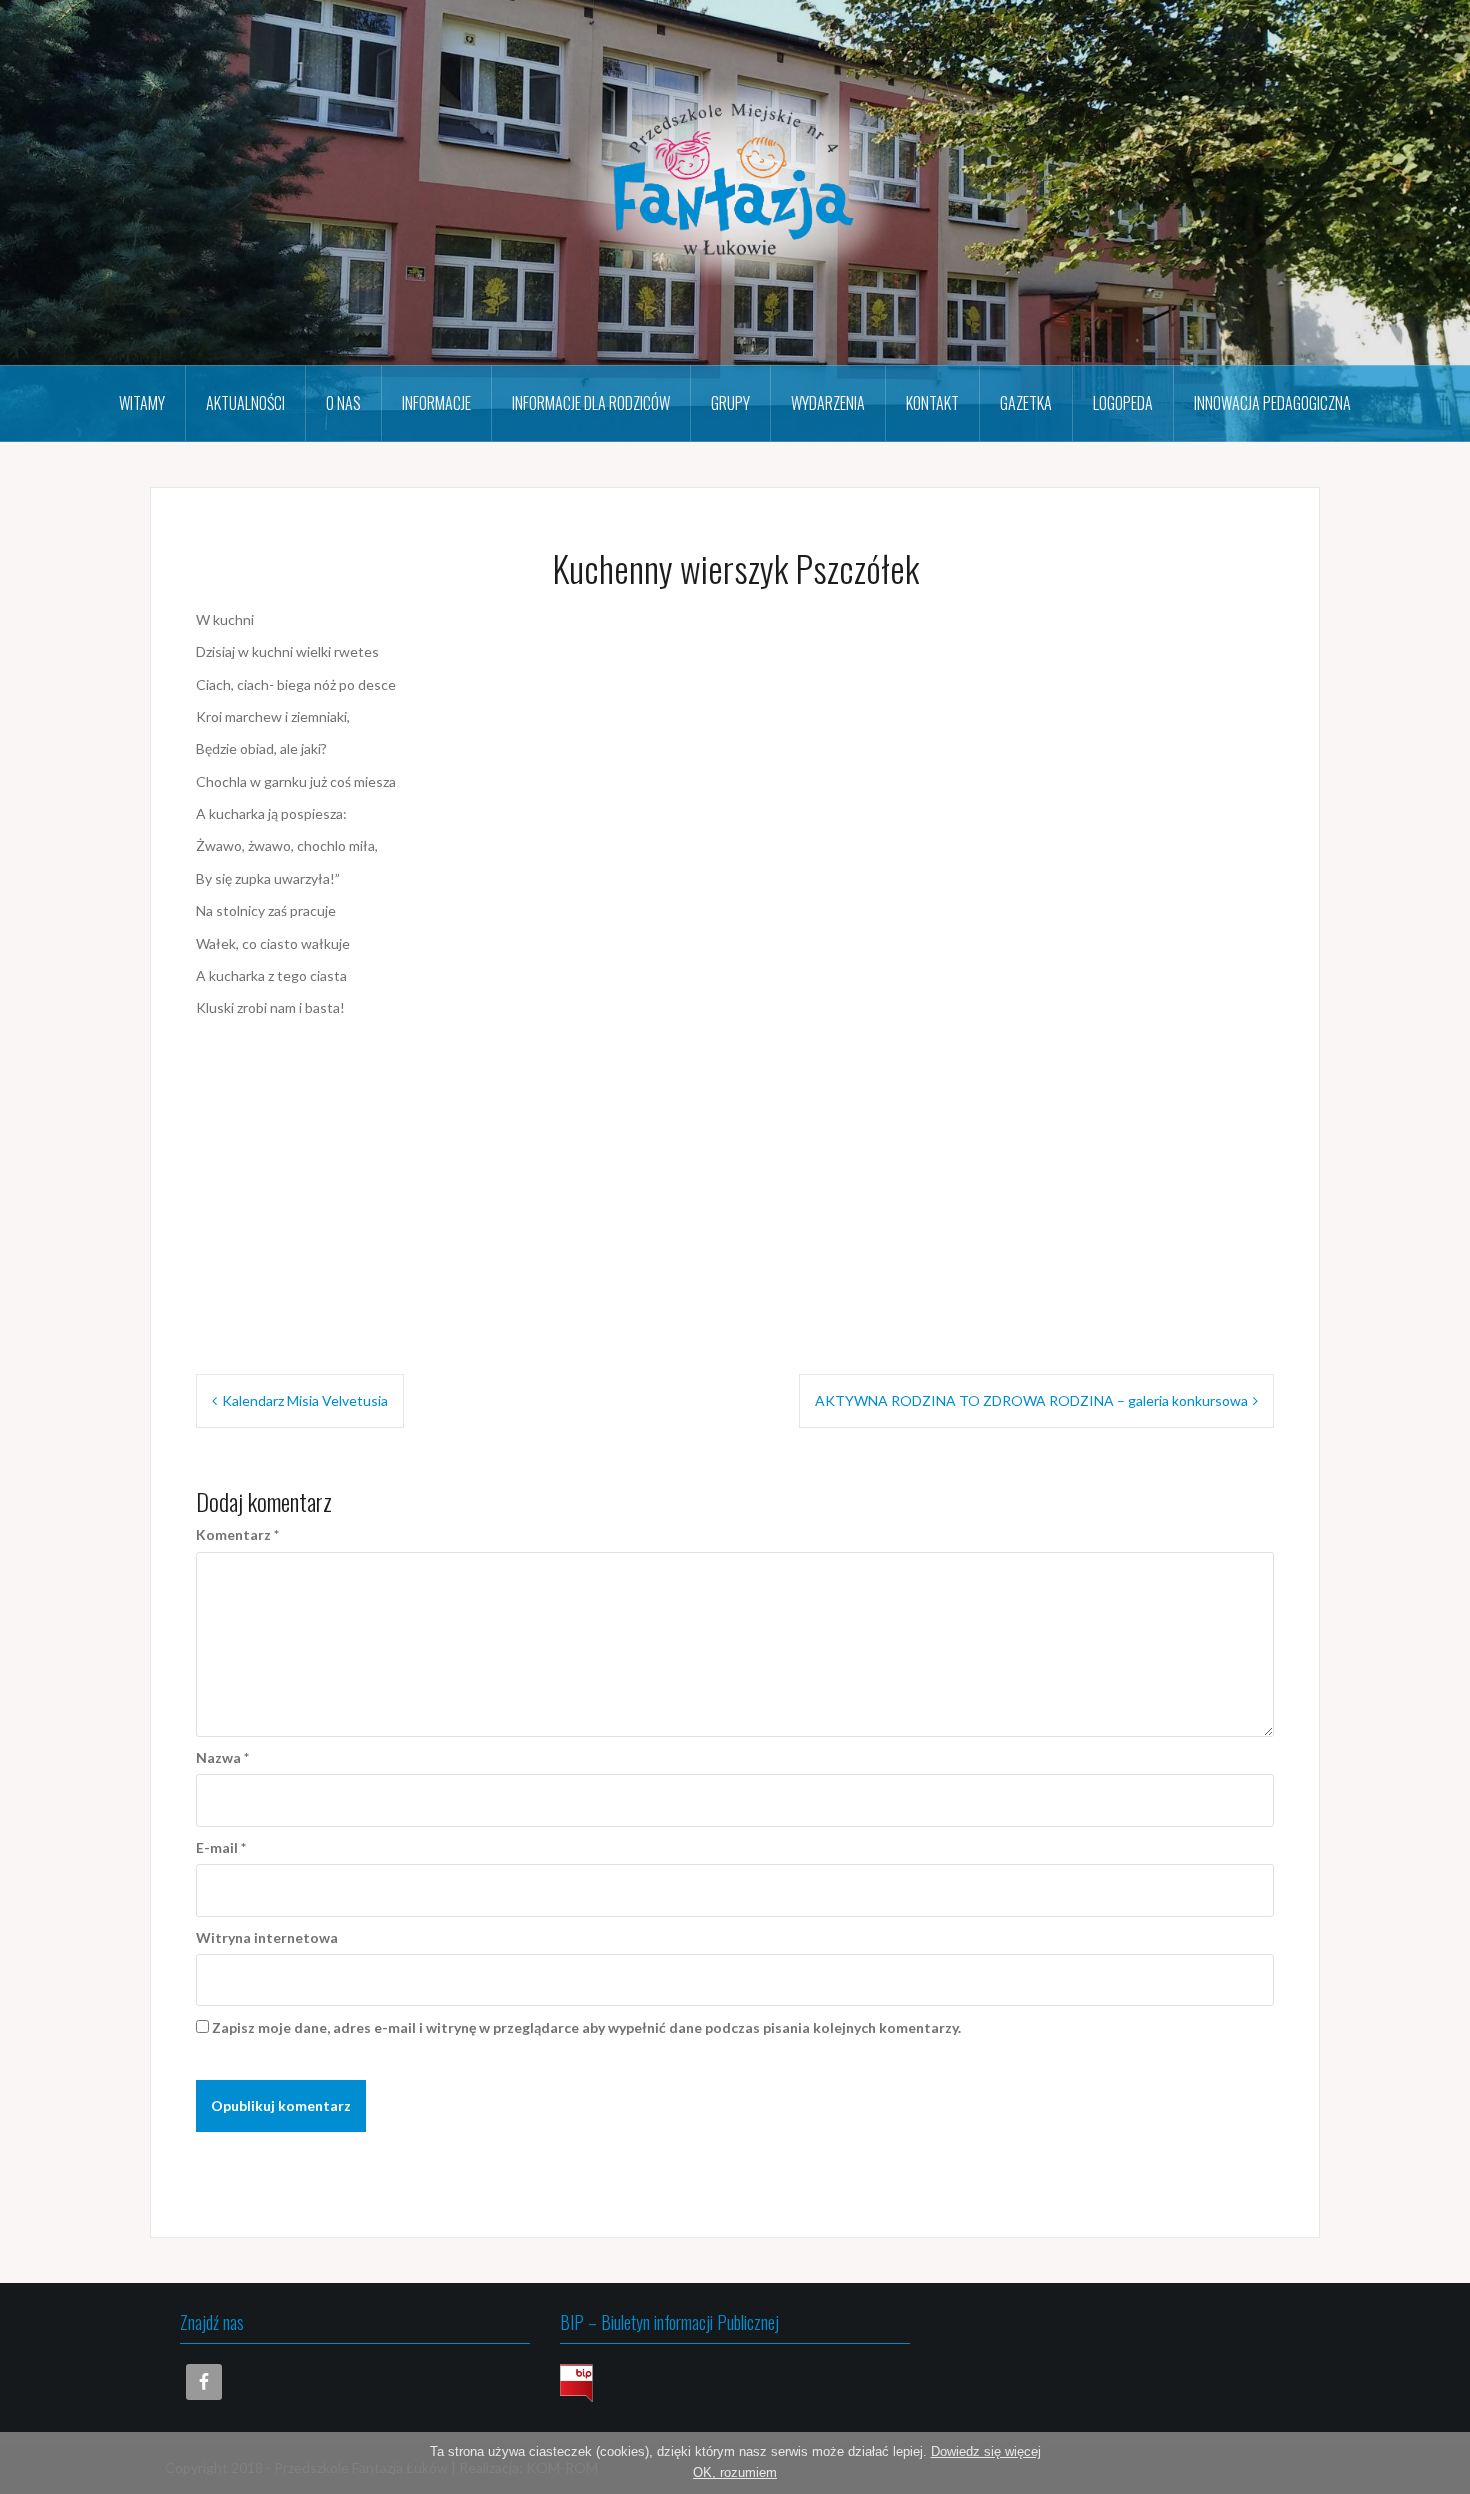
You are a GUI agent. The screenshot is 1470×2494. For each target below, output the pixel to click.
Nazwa (222, 1757)
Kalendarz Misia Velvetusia (305, 1400)
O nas (343, 403)
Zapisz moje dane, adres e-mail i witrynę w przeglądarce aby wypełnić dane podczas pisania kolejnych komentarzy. (586, 2027)
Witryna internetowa (267, 1937)
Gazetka (1026, 403)
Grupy (730, 403)
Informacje (436, 403)
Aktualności (245, 403)
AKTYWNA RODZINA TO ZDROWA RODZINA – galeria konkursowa (1031, 1400)
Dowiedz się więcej (986, 2451)
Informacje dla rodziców (591, 403)
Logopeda (1123, 403)
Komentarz (237, 1534)
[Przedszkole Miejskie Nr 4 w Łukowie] (735, 180)
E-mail (221, 1847)
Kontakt (932, 403)
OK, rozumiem (735, 2472)
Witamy (142, 403)
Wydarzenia (828, 403)
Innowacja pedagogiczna (1272, 403)
